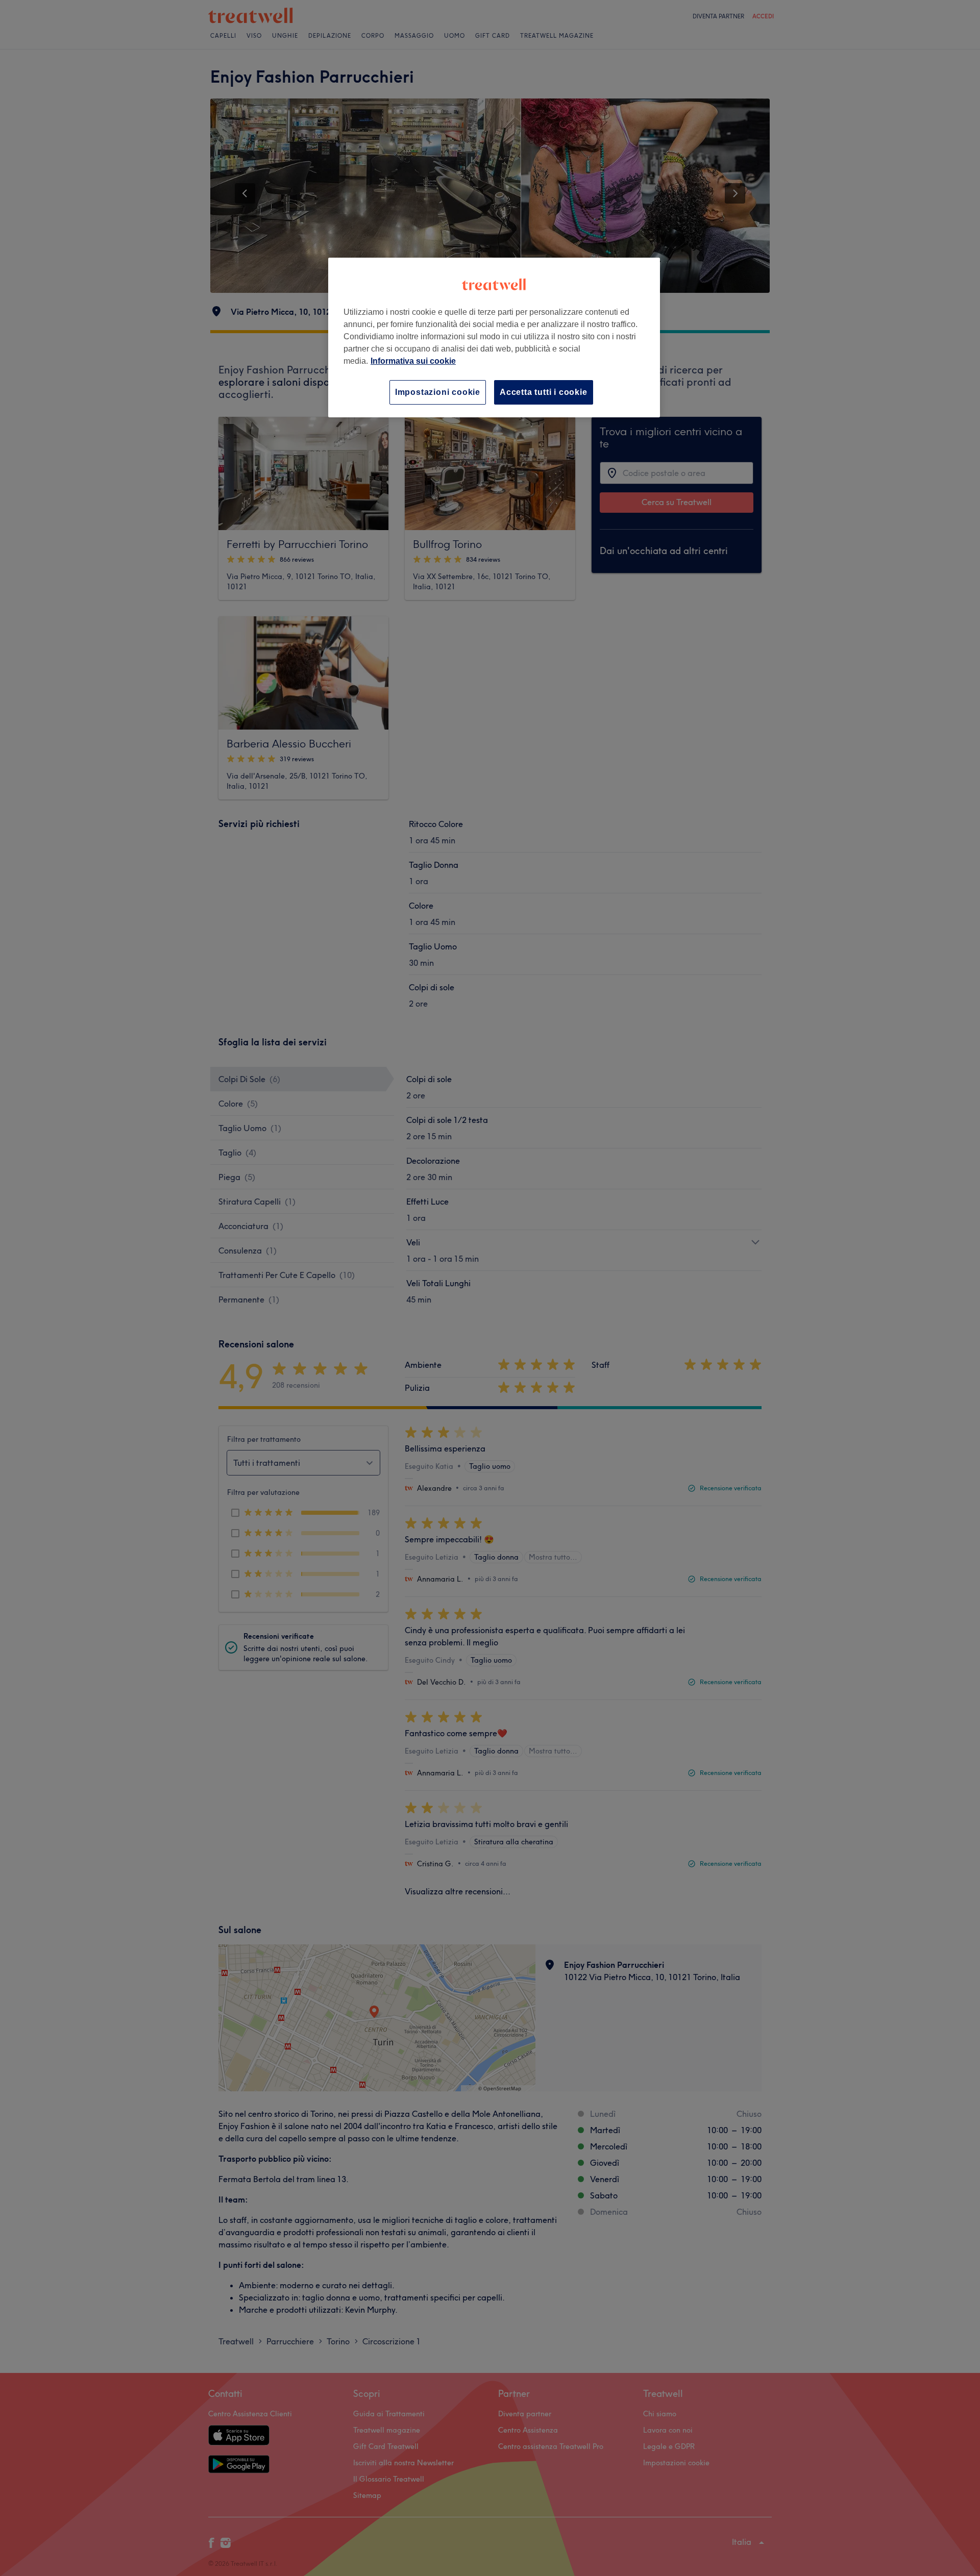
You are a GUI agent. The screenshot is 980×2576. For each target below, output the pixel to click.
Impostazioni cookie (438, 392)
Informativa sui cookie (413, 361)
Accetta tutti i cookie (544, 392)
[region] (494, 337)
